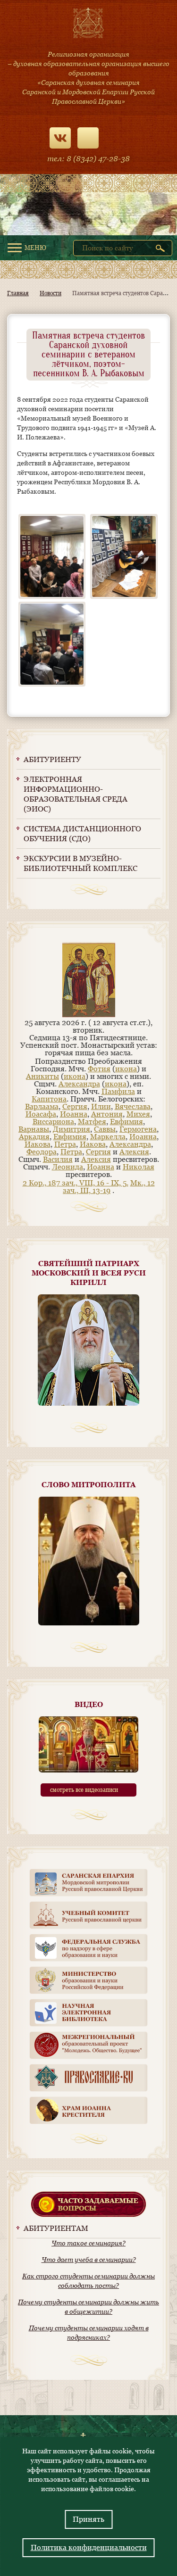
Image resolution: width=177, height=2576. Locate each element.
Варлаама (42, 1106)
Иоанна (74, 1114)
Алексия (134, 1152)
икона (126, 1069)
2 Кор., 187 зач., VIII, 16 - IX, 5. (76, 1183)
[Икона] (89, 1015)
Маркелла (108, 1137)
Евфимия (126, 1122)
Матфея (92, 1122)
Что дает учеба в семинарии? (89, 2260)
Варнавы (34, 1129)
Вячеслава (133, 1106)
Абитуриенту (52, 759)
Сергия (75, 1106)
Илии (101, 1106)
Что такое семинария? (88, 2243)
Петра (65, 1144)
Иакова (38, 1144)
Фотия (99, 1069)
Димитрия (72, 1129)
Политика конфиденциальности (89, 2547)
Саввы (105, 1129)
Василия (58, 1159)
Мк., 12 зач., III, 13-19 (109, 1187)
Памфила (118, 1091)
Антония (107, 1114)
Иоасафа (41, 1114)
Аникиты (42, 1076)
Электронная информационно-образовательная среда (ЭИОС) (76, 794)
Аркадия (34, 1137)
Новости (51, 293)
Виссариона (53, 1122)
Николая (139, 1167)
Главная (18, 293)
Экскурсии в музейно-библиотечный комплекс (80, 863)
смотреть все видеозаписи (84, 1790)
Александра (79, 1084)
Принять (88, 2519)
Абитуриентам (56, 2228)
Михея (138, 1114)
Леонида (67, 1167)
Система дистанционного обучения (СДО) (82, 834)
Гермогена (138, 1129)
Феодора (42, 1152)
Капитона (49, 1099)
